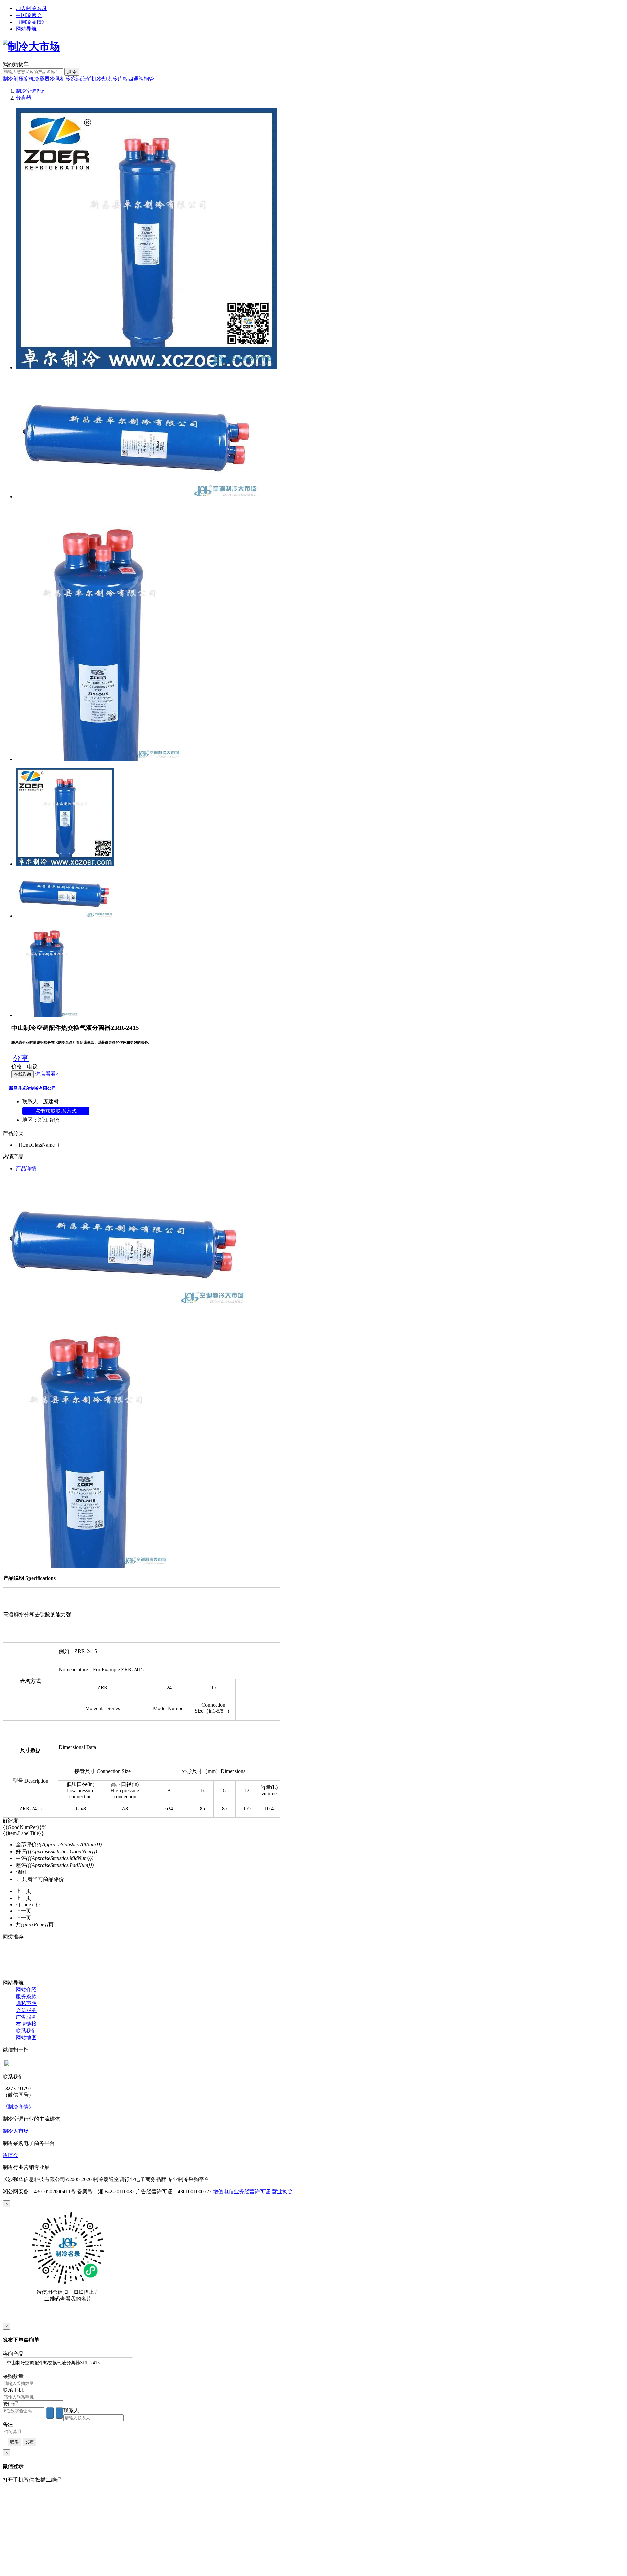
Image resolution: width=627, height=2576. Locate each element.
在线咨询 (23, 1074)
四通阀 (136, 79)
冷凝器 (42, 79)
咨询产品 (13, 2354)
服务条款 (26, 1996)
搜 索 (72, 72)
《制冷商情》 (31, 22)
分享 (21, 1058)
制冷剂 (10, 79)
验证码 (10, 2404)
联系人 (71, 2411)
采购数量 (13, 2376)
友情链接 (26, 2024)
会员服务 (26, 2010)
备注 (8, 2424)
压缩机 (26, 79)
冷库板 (120, 79)
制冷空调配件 (31, 91)
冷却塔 (104, 79)
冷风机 (57, 79)
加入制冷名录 (31, 8)
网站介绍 (26, 1990)
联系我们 (26, 2031)
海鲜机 (89, 79)
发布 (29, 2442)
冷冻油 (73, 79)
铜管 (149, 79)
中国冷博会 (29, 15)
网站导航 (26, 29)
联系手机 (13, 2390)
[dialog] (313, 2262)
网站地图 (26, 2038)
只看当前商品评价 (43, 1879)
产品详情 (26, 1168)
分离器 (24, 98)
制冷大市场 (16, 2131)
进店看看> (47, 1074)
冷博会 (10, 2155)
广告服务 (26, 2017)
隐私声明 (26, 2003)
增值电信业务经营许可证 (242, 2191)
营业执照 (282, 2191)
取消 (14, 2442)
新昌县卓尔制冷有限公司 (32, 1088)
